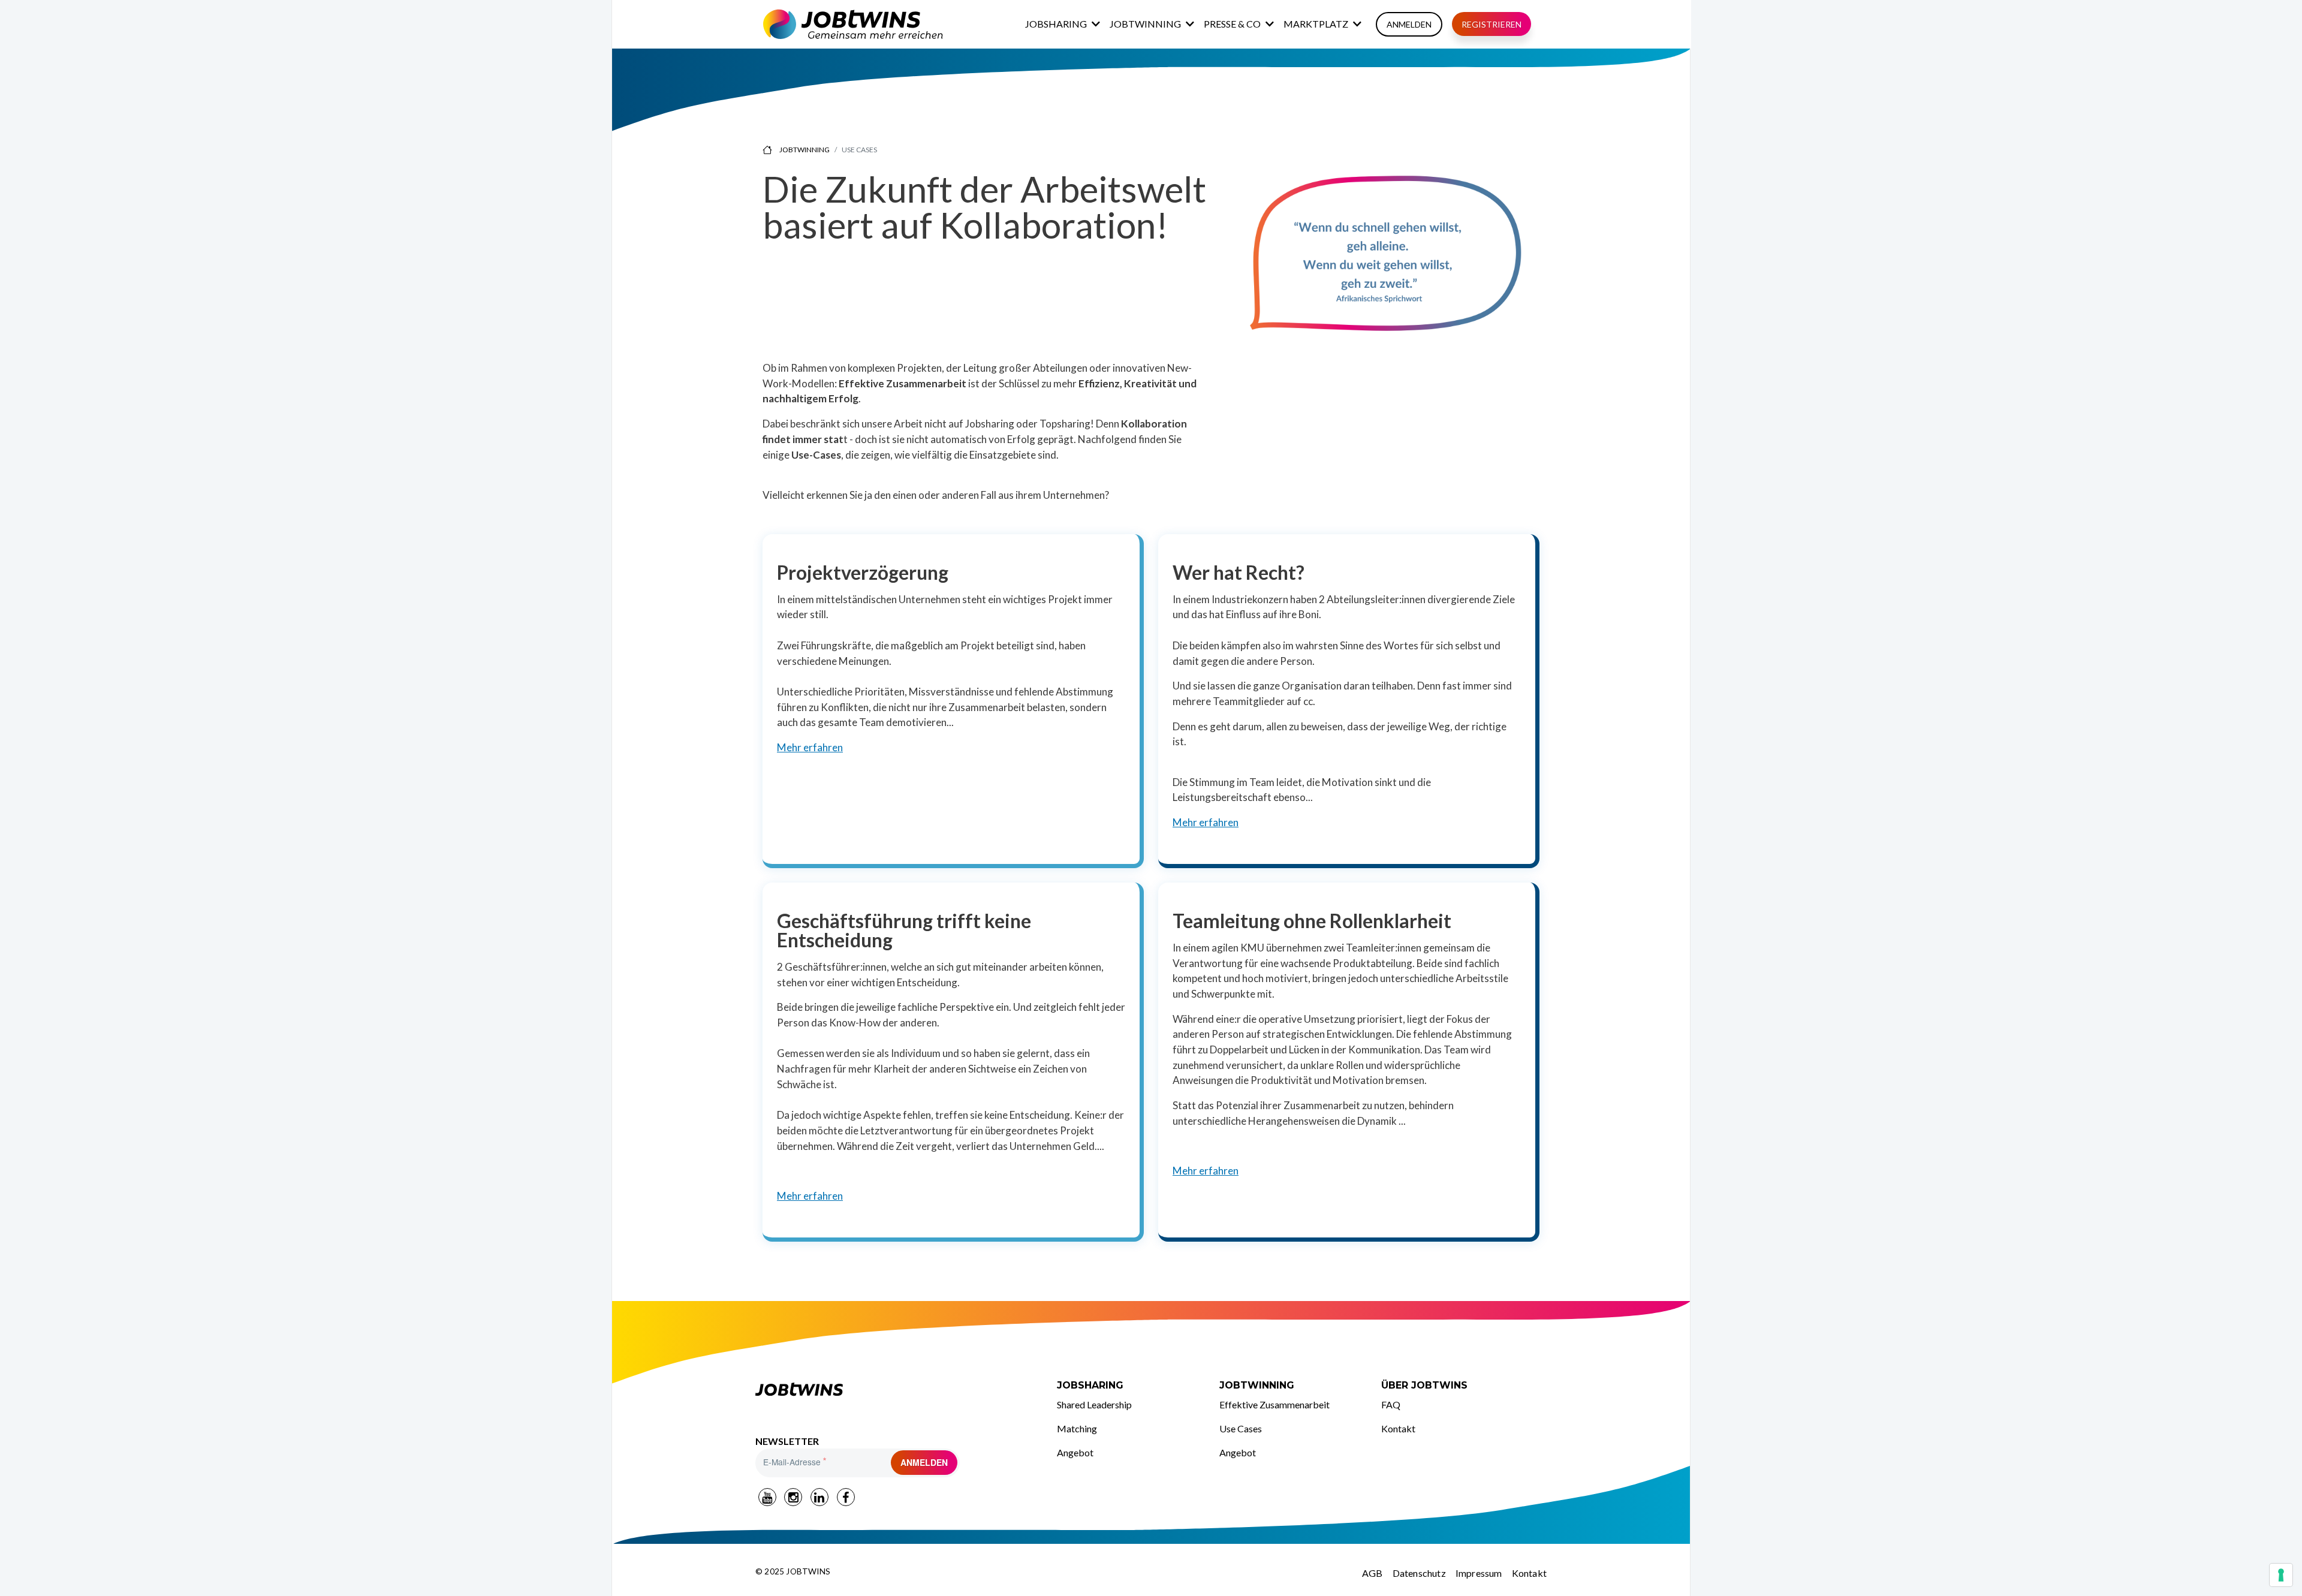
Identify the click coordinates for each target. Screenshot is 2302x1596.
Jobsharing (1056, 24)
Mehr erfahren (810, 747)
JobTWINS (776, 1386)
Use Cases (1241, 1428)
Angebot (1075, 1452)
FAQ (1391, 1404)
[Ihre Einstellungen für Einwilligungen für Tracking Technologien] (2281, 1575)
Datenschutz (1419, 1573)
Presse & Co (1232, 24)
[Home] (853, 24)
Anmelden (1409, 24)
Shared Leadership (1094, 1404)
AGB (1373, 1573)
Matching (1077, 1428)
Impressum (1479, 1573)
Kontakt (1398, 1428)
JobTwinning (1145, 24)
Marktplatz (1316, 24)
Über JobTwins (1424, 1385)
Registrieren (1492, 24)
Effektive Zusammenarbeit (1274, 1404)
